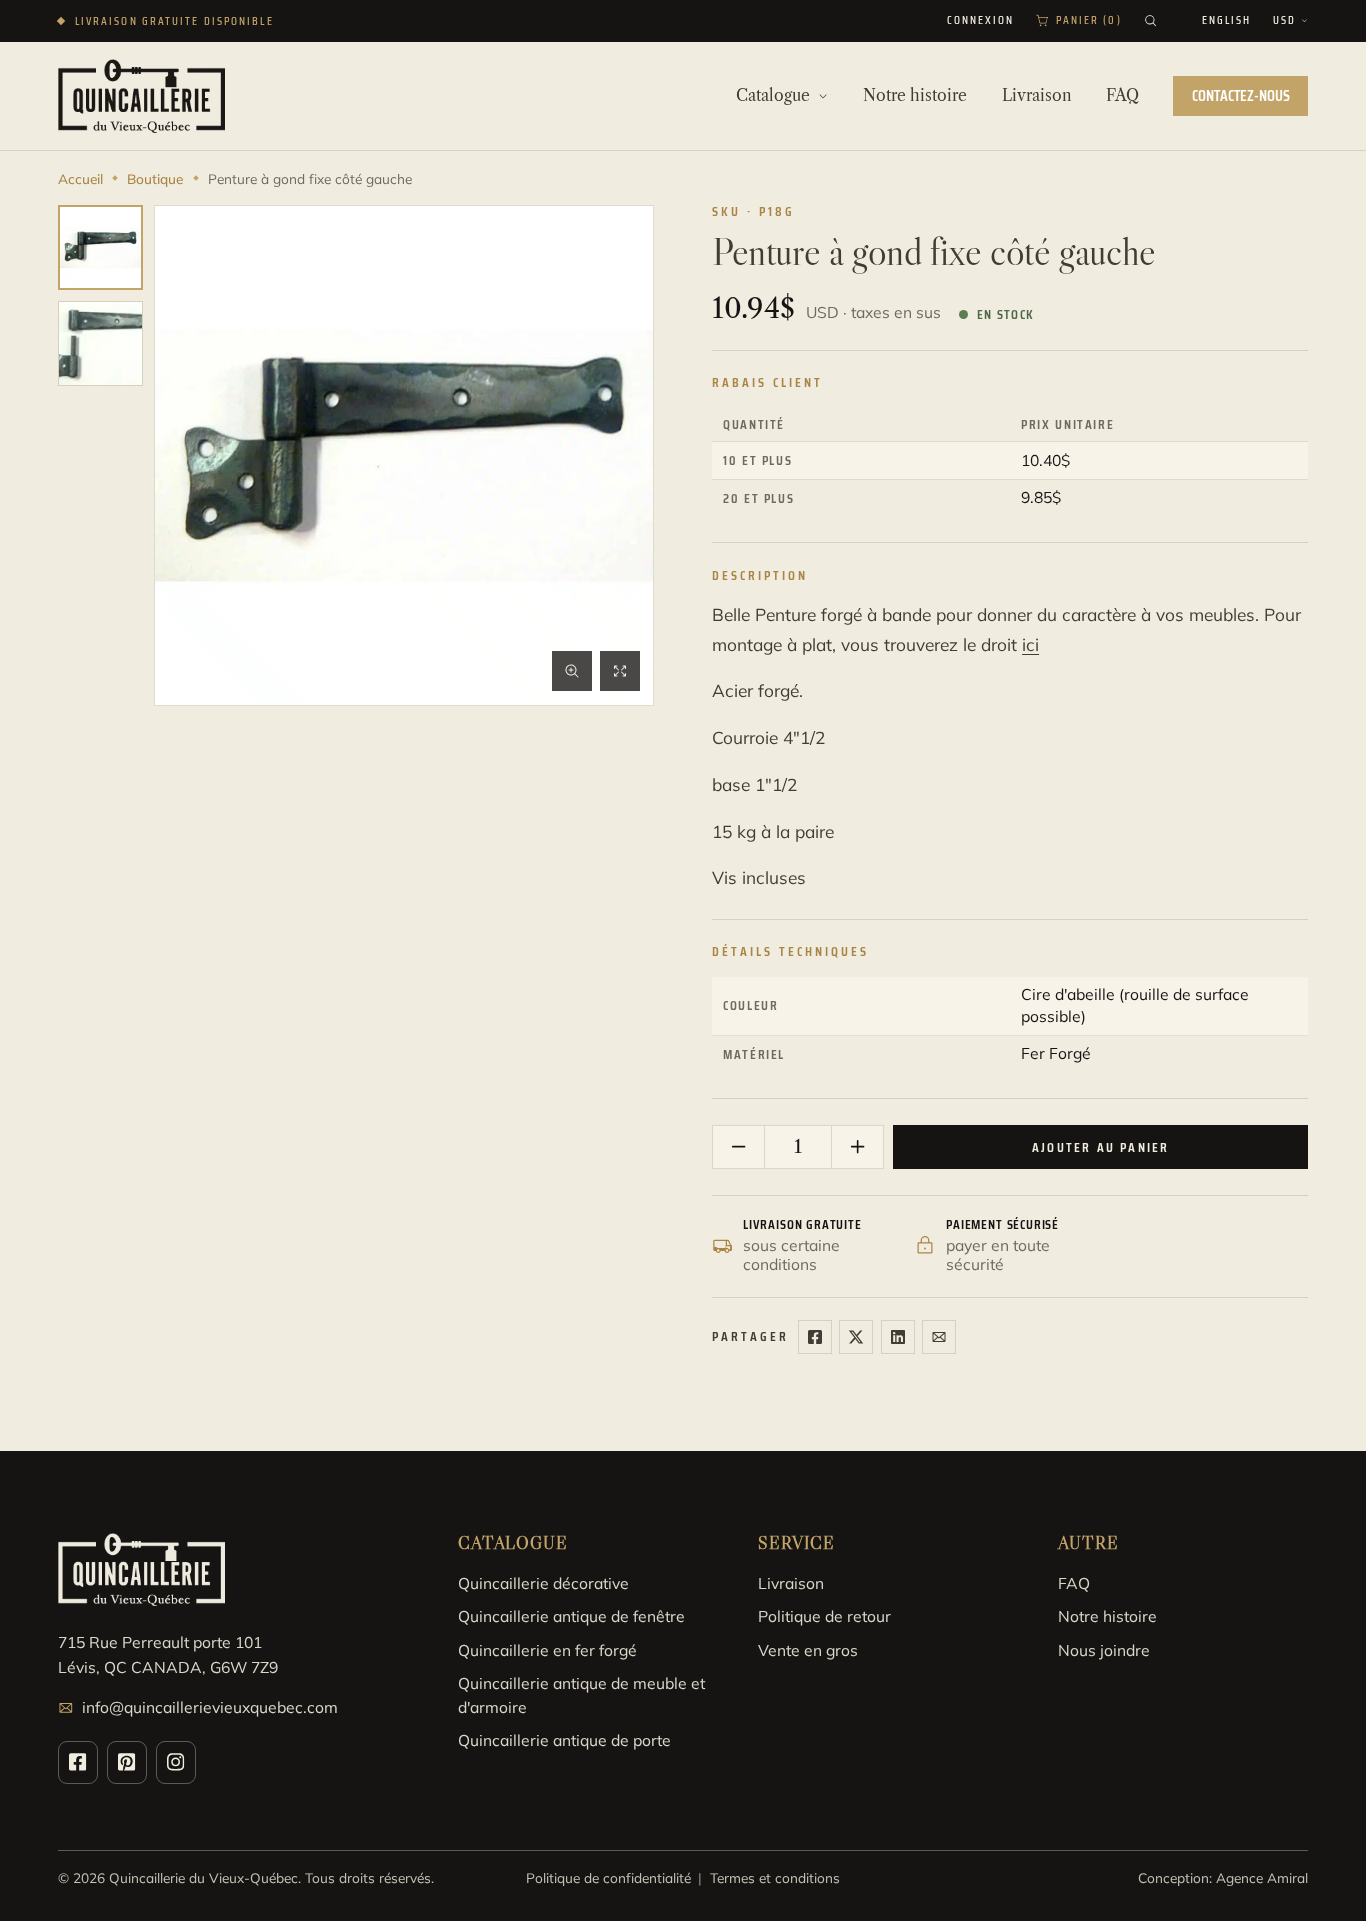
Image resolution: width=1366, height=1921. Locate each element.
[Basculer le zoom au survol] (572, 671)
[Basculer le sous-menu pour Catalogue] (823, 96)
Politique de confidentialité (608, 1877)
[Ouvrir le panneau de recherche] (1150, 20)
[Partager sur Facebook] (815, 1337)
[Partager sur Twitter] (856, 1337)
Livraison (791, 1583)
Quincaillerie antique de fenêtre (571, 1616)
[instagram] (176, 1762)
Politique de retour (824, 1616)
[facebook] (78, 1762)
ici (1030, 644)
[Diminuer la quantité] (739, 1147)
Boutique (155, 178)
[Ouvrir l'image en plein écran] (620, 671)
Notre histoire (1107, 1616)
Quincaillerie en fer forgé (547, 1650)
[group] (100, 247)
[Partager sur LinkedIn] (898, 1337)
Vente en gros (808, 1650)
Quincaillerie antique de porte (564, 1740)
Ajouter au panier (1100, 1147)
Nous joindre (1104, 1650)
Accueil (80, 178)
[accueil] (141, 95)
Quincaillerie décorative (543, 1583)
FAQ (1074, 1583)
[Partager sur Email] (939, 1337)
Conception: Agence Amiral (1223, 1877)
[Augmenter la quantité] (857, 1147)
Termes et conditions (775, 1877)
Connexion (981, 21)
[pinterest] (127, 1762)
